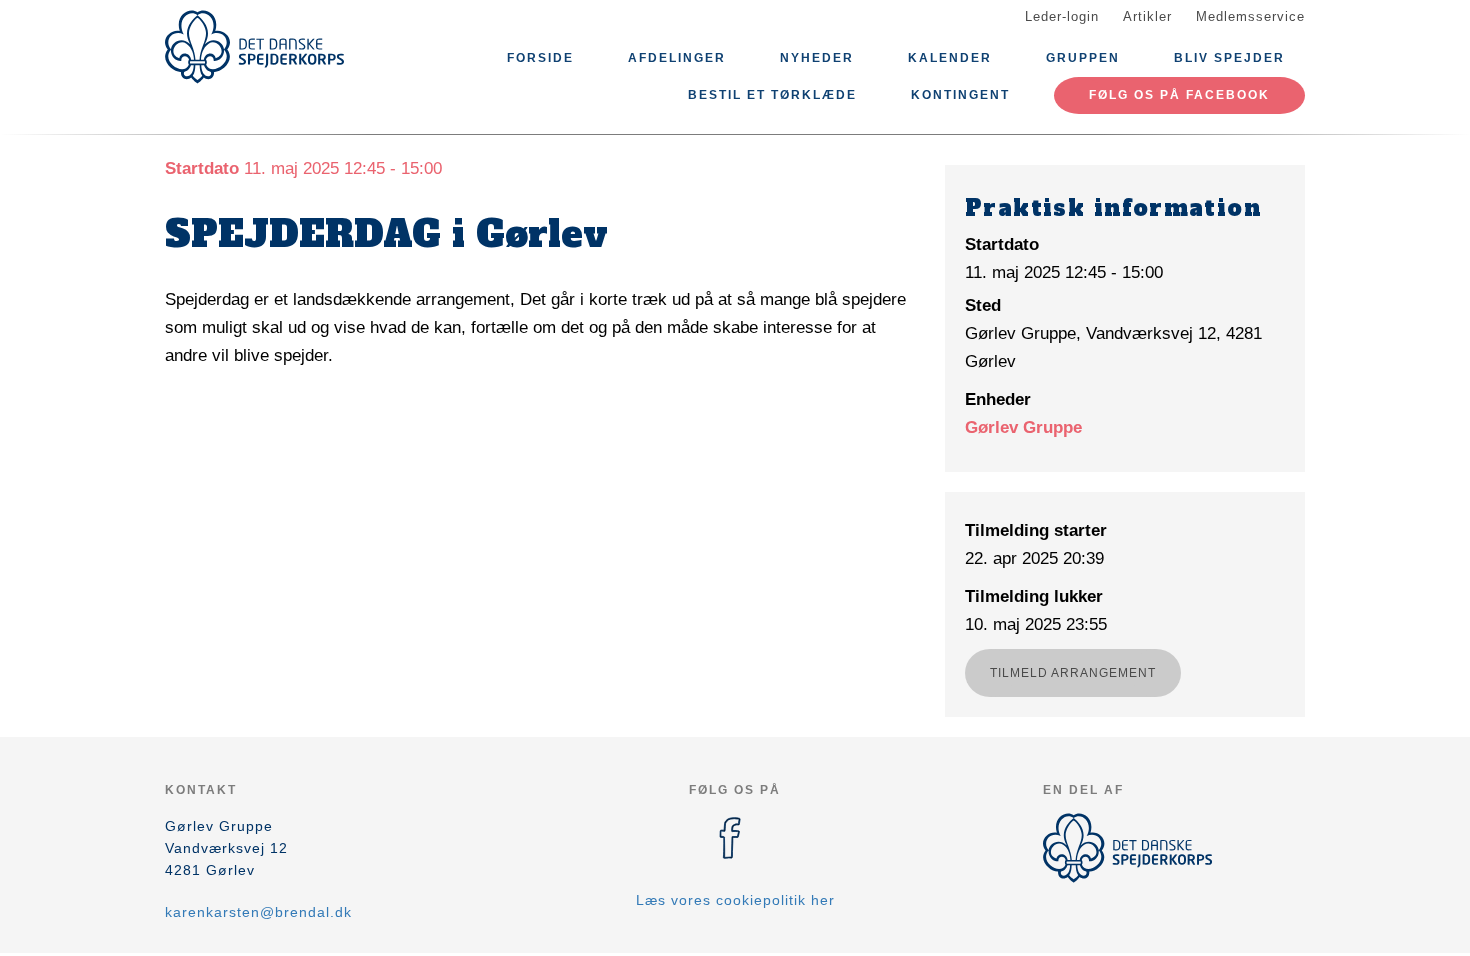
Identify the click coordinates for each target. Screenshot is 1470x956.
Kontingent (960, 95)
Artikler (1147, 16)
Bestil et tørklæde (772, 95)
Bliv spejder (1229, 58)
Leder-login (1062, 16)
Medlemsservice (1250, 16)
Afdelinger (677, 58)
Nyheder (817, 58)
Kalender (950, 58)
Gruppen (1083, 58)
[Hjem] (255, 47)
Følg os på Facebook (1179, 95)
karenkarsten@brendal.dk (258, 912)
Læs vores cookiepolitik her (735, 900)
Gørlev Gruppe (1023, 427)
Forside (540, 58)
